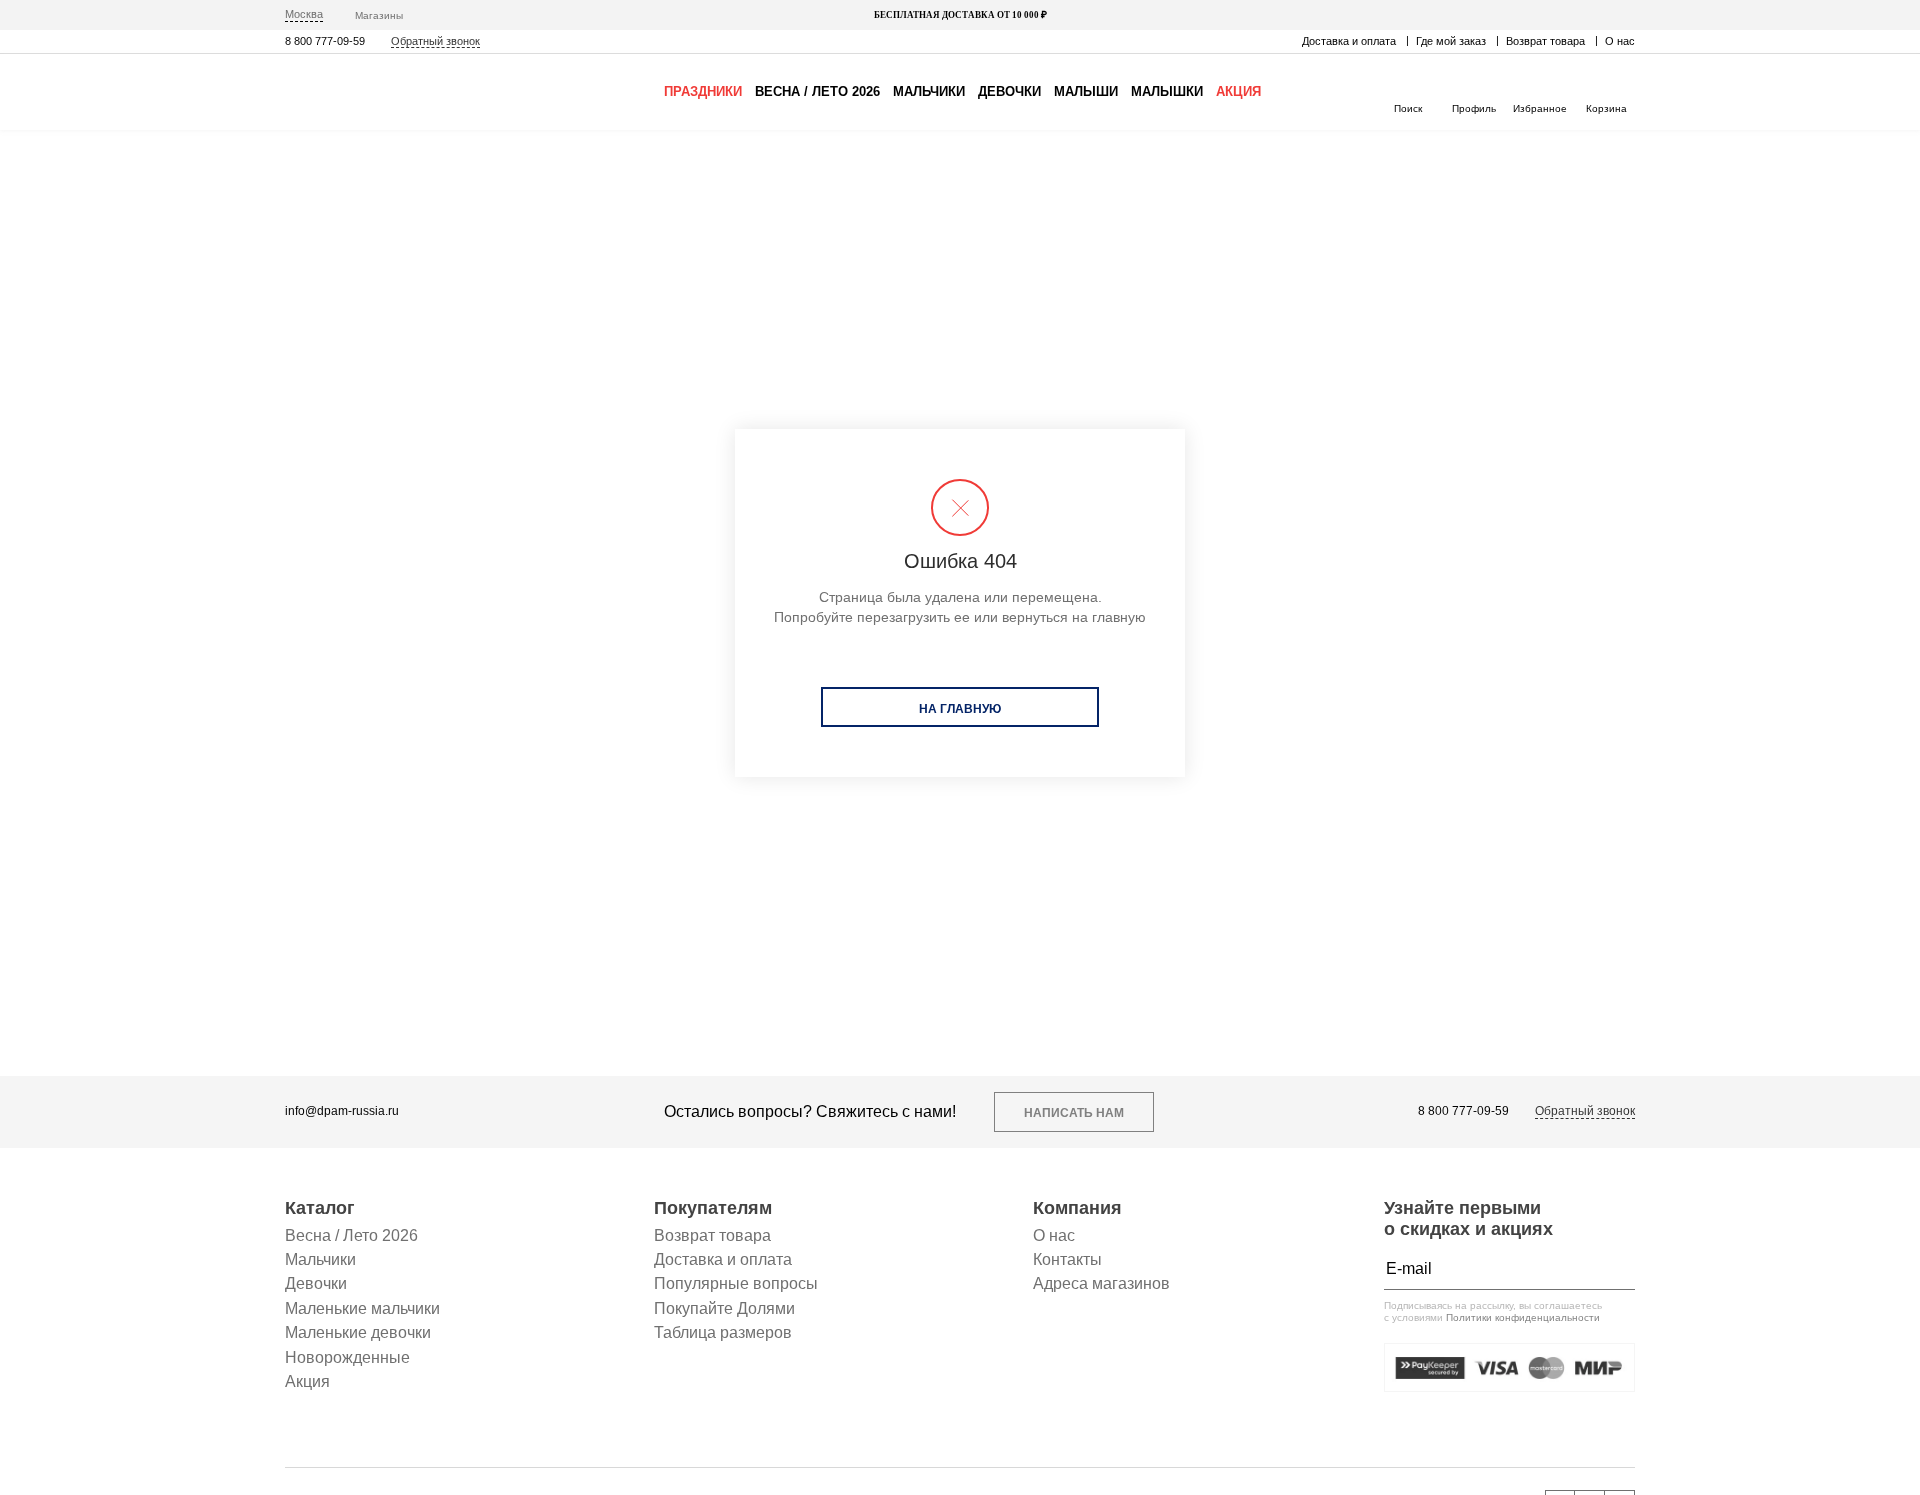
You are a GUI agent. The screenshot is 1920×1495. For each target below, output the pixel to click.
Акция (1238, 91)
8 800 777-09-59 (325, 41)
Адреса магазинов (1101, 1283)
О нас (1620, 41)
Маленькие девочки (358, 1332)
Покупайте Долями (724, 1308)
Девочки (1009, 91)
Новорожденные (347, 1357)
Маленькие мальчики (362, 1308)
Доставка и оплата (1349, 41)
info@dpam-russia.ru (342, 1111)
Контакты (1067, 1259)
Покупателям (713, 1208)
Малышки (1167, 91)
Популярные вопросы (736, 1283)
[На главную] (370, 92)
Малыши (1086, 91)
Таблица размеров (723, 1332)
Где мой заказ (1451, 41)
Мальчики (929, 91)
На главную (960, 709)
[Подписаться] (1615, 1269)
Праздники (703, 91)
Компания (1077, 1208)
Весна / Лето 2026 (817, 91)
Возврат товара (1545, 41)
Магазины (379, 15)
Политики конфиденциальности (1523, 1317)
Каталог (320, 1208)
